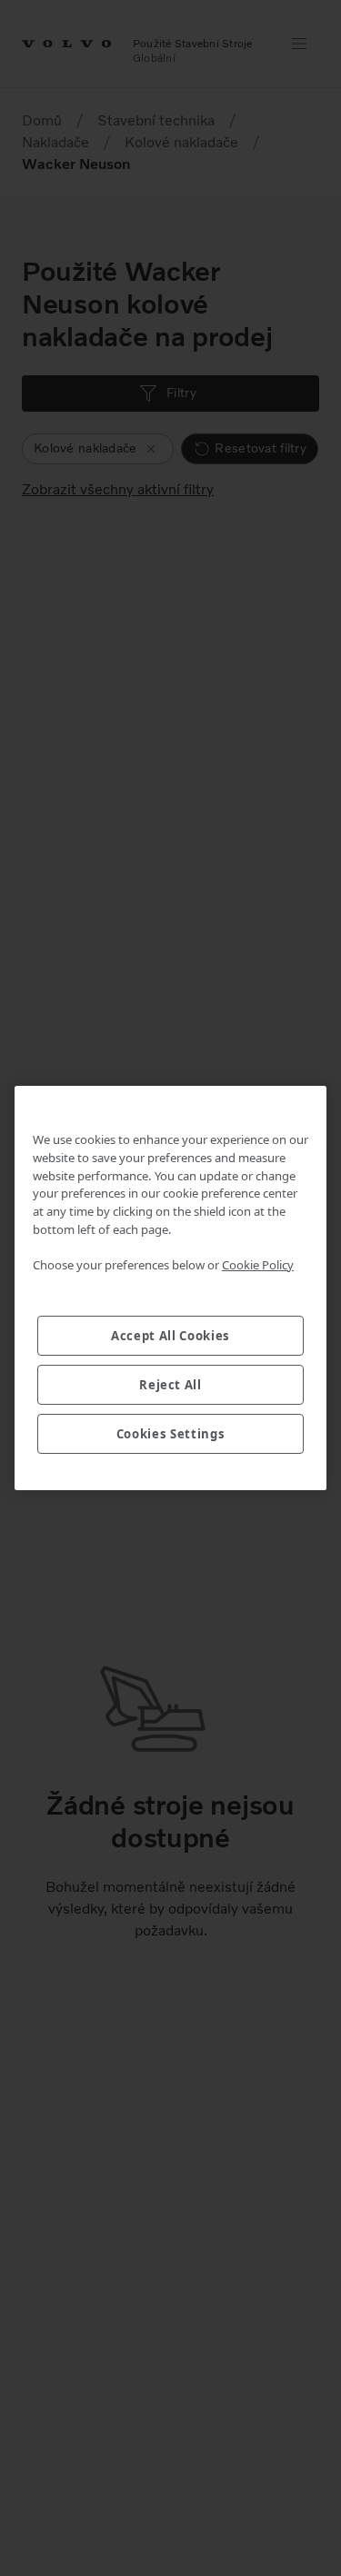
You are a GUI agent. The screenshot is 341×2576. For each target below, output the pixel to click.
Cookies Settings (171, 1434)
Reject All (170, 1385)
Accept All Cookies (170, 1336)
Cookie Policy (258, 1265)
